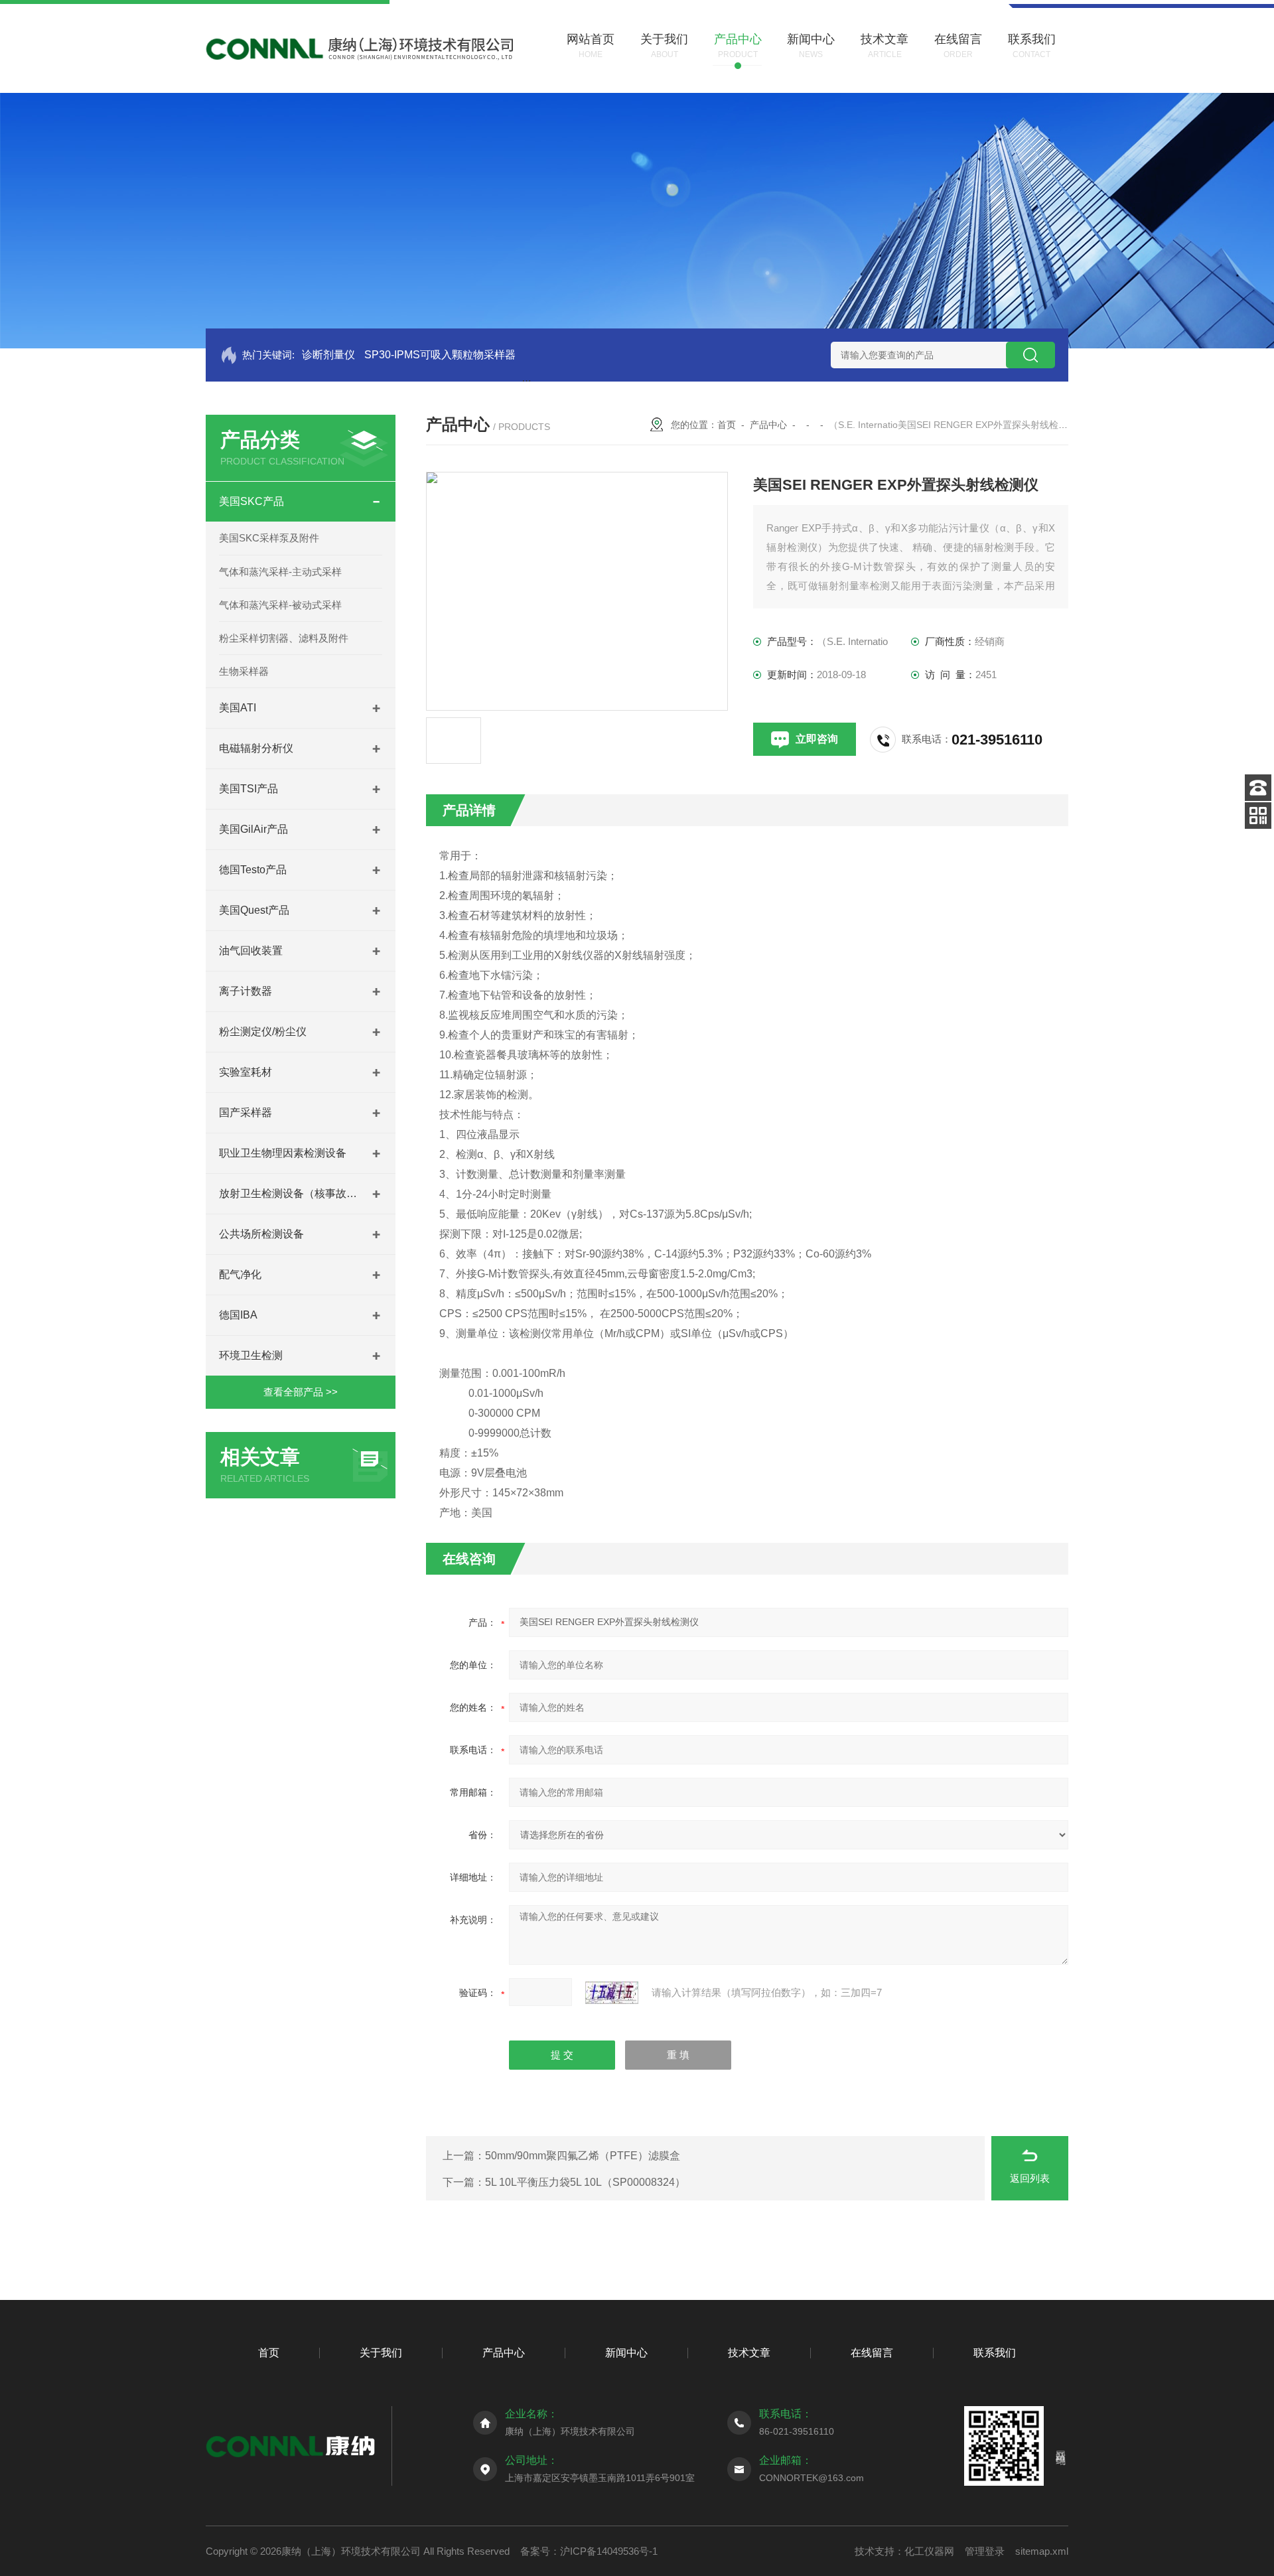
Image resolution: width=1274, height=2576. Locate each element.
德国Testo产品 (253, 870)
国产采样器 (246, 1112)
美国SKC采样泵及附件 (269, 538)
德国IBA (238, 1315)
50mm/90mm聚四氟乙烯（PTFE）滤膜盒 (583, 2156)
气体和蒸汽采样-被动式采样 (280, 605)
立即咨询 (817, 739)
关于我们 (381, 2353)
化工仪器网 (929, 2551)
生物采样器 (244, 671)
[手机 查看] (1258, 816)
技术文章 (749, 2353)
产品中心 (768, 425)
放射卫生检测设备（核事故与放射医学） (288, 1193)
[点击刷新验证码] (612, 1993)
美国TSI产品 (248, 789)
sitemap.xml (1042, 2551)
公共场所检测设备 (261, 1234)
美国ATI (238, 708)
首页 (727, 425)
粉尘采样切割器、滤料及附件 (284, 638)
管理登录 (985, 2551)
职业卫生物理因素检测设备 (283, 1153)
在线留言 (872, 2353)
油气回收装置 (251, 951)
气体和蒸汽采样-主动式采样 (280, 572)
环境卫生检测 (251, 1355)
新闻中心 (626, 2353)
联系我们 (995, 2353)
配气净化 (240, 1274)
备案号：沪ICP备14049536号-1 (589, 2551)
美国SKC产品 (251, 501)
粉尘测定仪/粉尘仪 (263, 1032)
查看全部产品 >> (301, 1392)
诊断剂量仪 (328, 355)
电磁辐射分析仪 (256, 748)
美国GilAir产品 (253, 829)
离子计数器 (246, 991)
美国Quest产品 (254, 910)
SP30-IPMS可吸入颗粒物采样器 (440, 355)
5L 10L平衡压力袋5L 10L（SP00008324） (585, 2182)
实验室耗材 (246, 1072)
